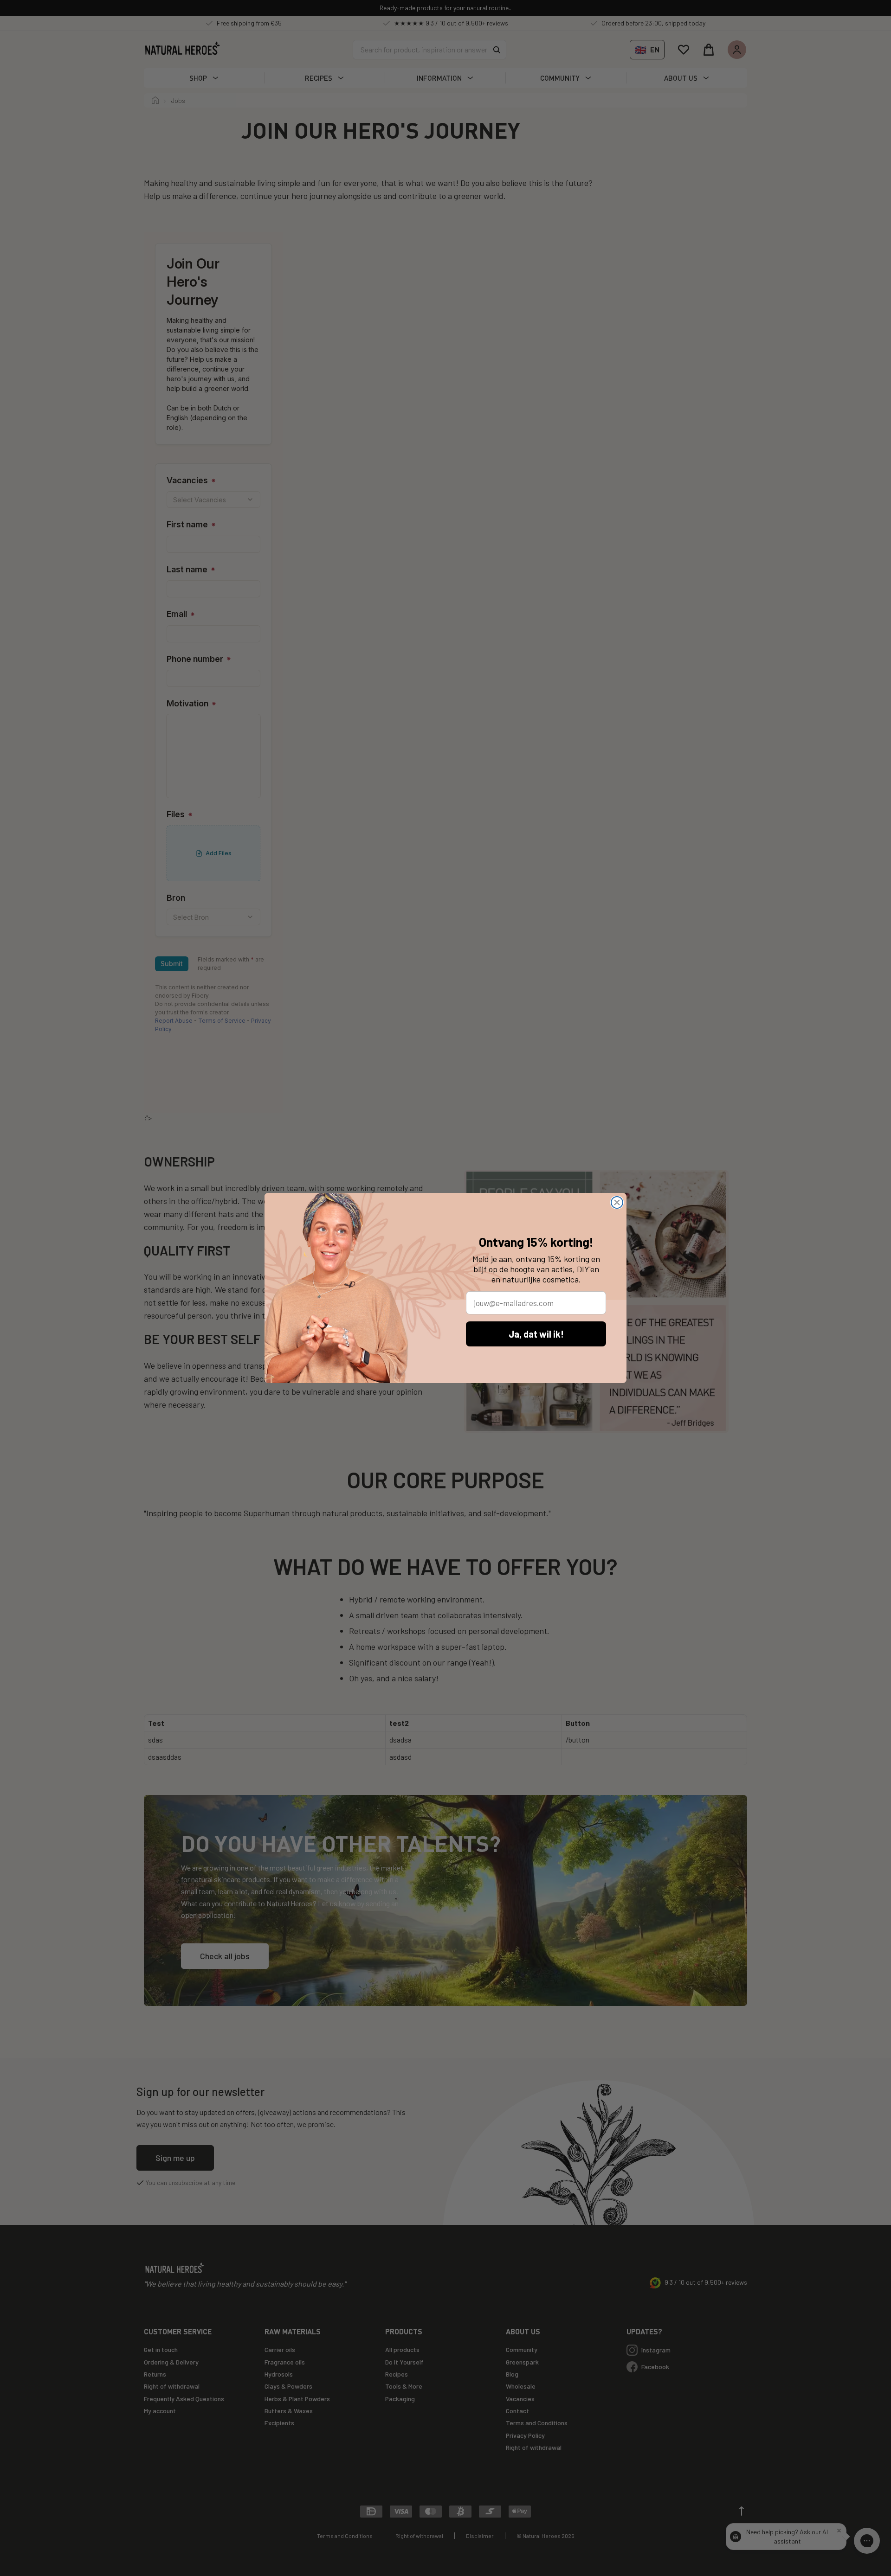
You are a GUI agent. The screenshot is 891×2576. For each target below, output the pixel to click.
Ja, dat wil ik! (536, 1334)
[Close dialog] (617, 1202)
